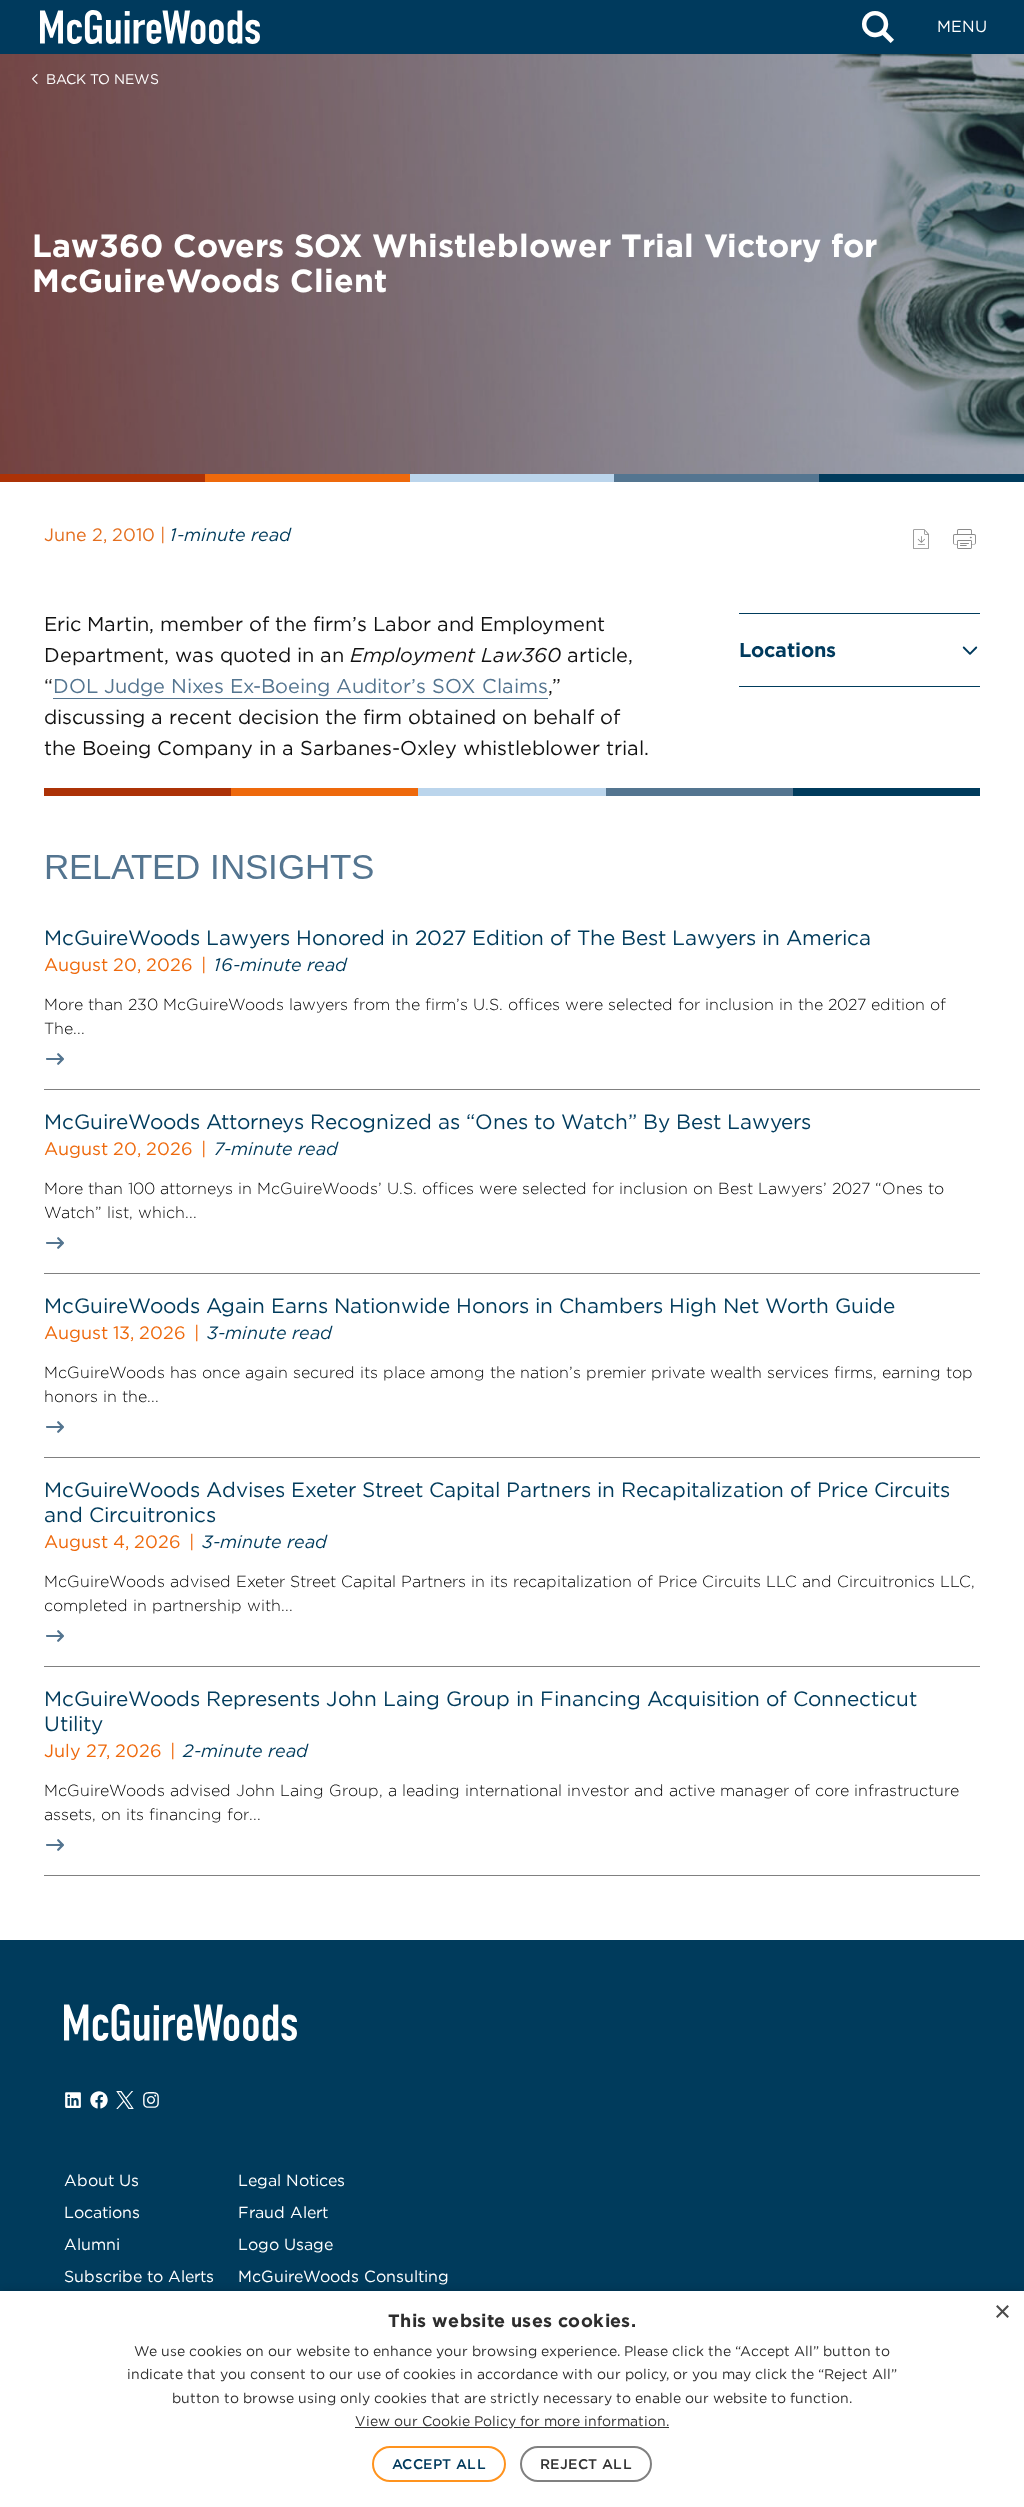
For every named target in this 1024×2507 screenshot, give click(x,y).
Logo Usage (285, 2244)
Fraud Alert (283, 2212)
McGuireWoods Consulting (343, 2276)
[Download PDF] (921, 539)
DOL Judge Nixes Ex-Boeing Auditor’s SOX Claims (300, 686)
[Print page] (964, 539)
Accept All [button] (439, 2464)
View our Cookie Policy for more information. (512, 2421)
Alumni (92, 2244)
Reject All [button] (586, 2464)
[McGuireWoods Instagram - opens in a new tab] (151, 2100)
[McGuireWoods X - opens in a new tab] (125, 2100)
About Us (101, 2180)
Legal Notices (291, 2180)
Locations (787, 650)
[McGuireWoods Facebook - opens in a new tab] (99, 2100)
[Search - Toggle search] (878, 27)
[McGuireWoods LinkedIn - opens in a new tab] (73, 2100)
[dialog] (512, 2399)
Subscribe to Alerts (139, 2276)
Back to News (102, 79)
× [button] (1001, 2312)
